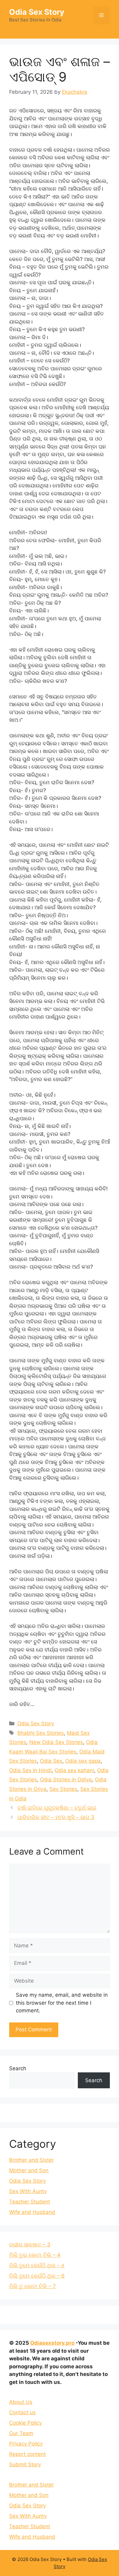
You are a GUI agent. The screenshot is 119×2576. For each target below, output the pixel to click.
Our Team (21, 2433)
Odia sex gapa (83, 1761)
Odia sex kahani (74, 1770)
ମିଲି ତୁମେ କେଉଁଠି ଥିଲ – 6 (37, 2276)
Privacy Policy (26, 2444)
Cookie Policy (25, 2423)
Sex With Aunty (28, 2191)
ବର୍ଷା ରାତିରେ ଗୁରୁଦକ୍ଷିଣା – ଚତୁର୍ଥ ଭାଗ (57, 1808)
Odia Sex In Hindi (30, 1770)
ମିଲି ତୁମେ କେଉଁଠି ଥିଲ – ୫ (37, 2265)
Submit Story (25, 2464)
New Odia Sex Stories (56, 1742)
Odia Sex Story (37, 12)
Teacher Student (30, 2202)
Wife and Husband (32, 2212)
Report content (27, 2454)
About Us (21, 2402)
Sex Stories (63, 1789)
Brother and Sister (31, 2160)
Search (18, 2068)
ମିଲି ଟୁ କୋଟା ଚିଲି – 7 (32, 2286)
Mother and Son (29, 2170)
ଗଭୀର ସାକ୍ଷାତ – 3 (30, 2245)
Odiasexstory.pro (52, 2343)
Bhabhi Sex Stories (41, 1733)
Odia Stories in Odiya (66, 1780)
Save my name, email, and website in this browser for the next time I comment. (62, 2003)
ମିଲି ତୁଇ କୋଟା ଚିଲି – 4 (35, 2255)
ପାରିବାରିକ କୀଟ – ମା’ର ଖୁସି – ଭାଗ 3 (56, 1817)
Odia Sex (51, 1761)
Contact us (22, 2412)
